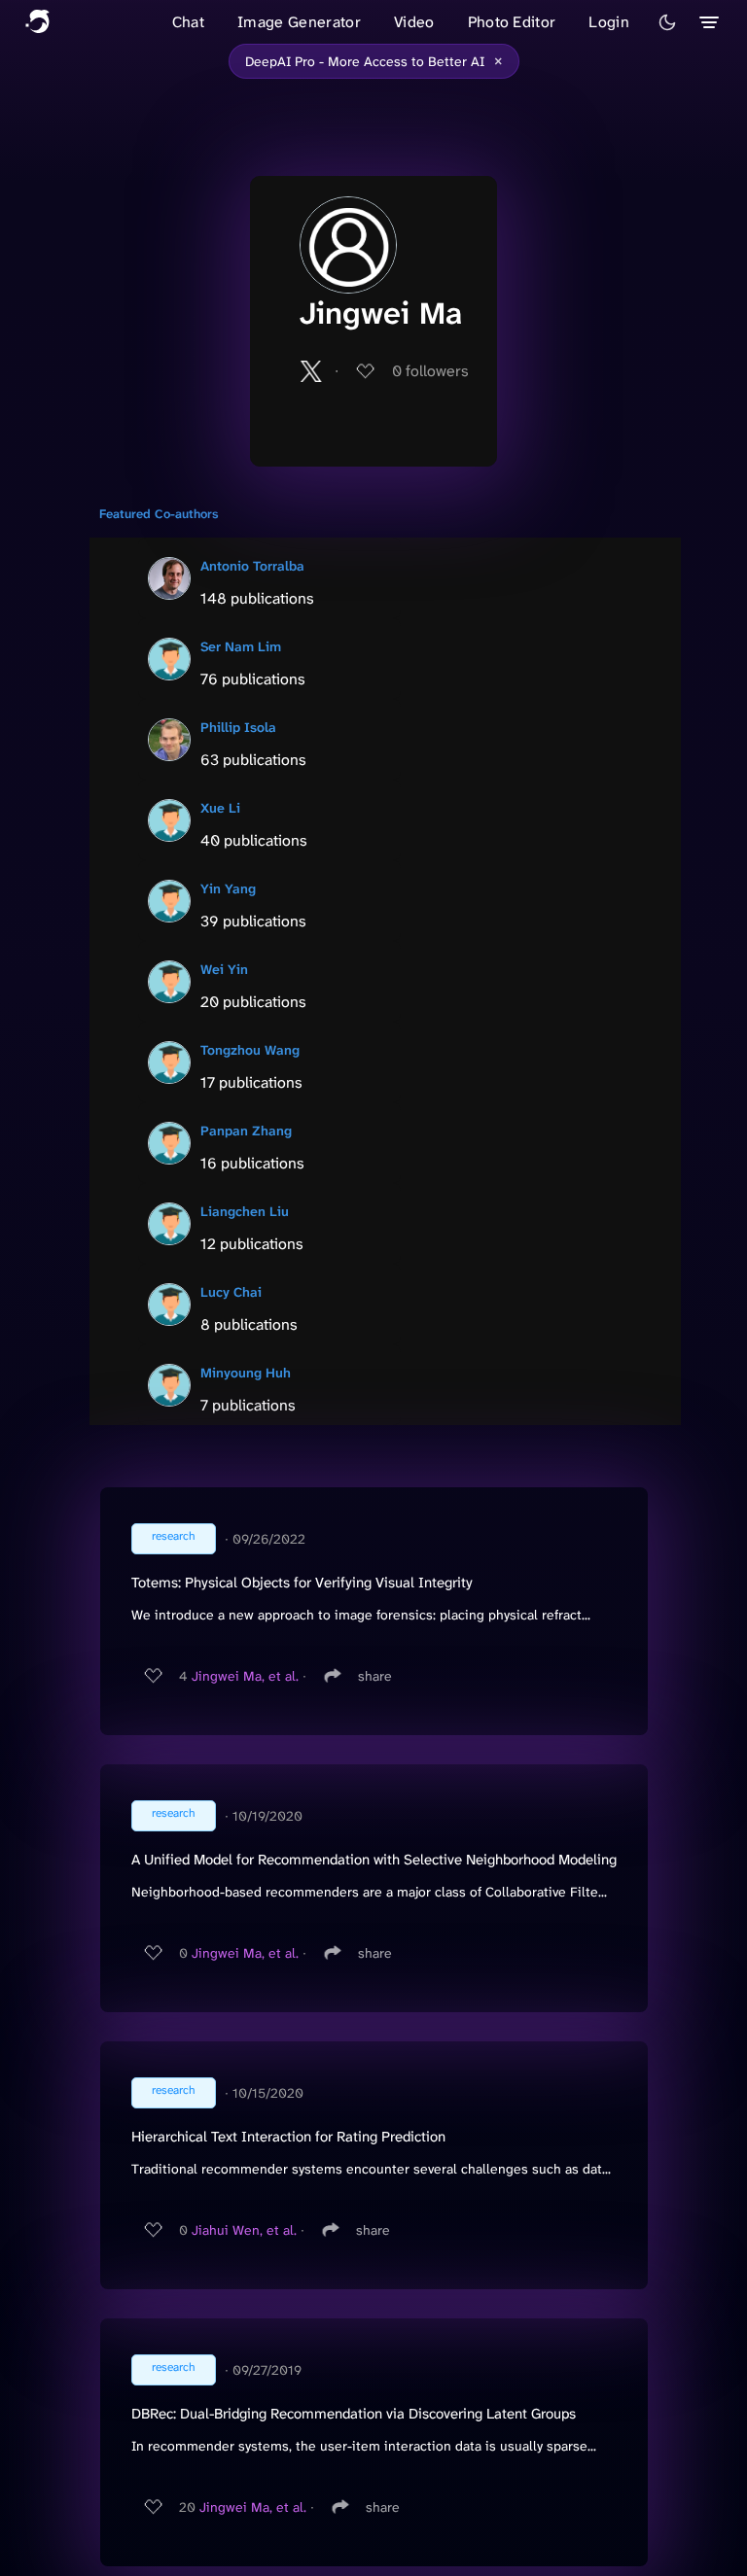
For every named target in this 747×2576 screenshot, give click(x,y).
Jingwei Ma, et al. (245, 1676)
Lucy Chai (231, 1292)
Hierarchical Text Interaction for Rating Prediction (288, 2137)
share (375, 1676)
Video (414, 22)
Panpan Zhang (246, 1131)
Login (609, 22)
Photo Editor (512, 22)
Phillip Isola (238, 727)
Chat (188, 22)
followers (430, 371)
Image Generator (299, 22)
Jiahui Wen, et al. (244, 2230)
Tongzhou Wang (250, 1050)
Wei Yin (224, 969)
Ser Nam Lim (241, 646)
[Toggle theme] (667, 22)
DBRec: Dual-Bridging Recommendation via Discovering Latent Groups (354, 2414)
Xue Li (220, 808)
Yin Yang (228, 888)
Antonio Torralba (252, 566)
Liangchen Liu (245, 1211)
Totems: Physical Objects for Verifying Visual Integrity (302, 1583)
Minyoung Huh (246, 1373)
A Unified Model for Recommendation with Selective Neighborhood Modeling (374, 1860)
